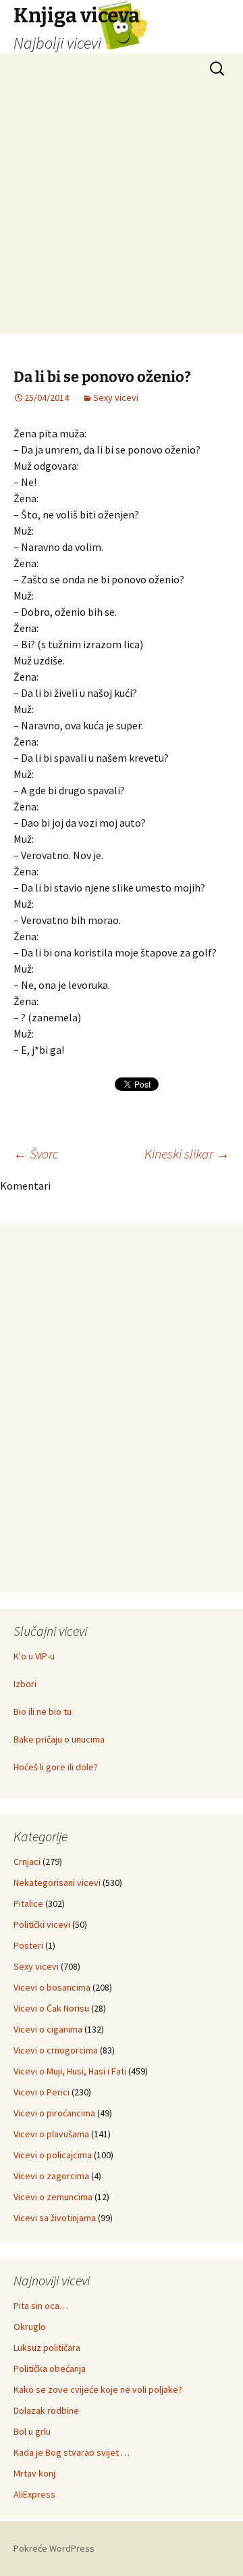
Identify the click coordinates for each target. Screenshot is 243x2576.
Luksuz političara (47, 2348)
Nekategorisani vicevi (57, 1882)
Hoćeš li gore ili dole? (56, 1767)
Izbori (25, 1684)
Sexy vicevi (116, 397)
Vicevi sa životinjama (55, 2218)
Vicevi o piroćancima (54, 2113)
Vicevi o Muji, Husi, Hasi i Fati (70, 2071)
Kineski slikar (187, 1153)
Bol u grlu (32, 2431)
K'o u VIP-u (34, 1656)
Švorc (36, 1153)
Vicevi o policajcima (53, 2155)
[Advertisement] (122, 212)
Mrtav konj (34, 2473)
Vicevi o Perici (42, 2092)
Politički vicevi (42, 1924)
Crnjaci (27, 1862)
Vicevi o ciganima (48, 2029)
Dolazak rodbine (46, 2410)
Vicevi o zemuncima (53, 2197)
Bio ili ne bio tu (43, 1711)
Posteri (28, 1945)
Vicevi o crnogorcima (56, 2050)
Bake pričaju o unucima (59, 1739)
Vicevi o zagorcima (51, 2176)
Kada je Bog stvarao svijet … (72, 2452)
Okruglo (30, 2327)
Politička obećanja (50, 2368)
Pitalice (28, 1903)
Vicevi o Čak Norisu (51, 2008)
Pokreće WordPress (54, 2548)
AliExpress (34, 2494)
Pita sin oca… (41, 2306)
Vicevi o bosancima (52, 1987)
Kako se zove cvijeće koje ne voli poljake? (98, 2389)
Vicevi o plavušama (51, 2134)
